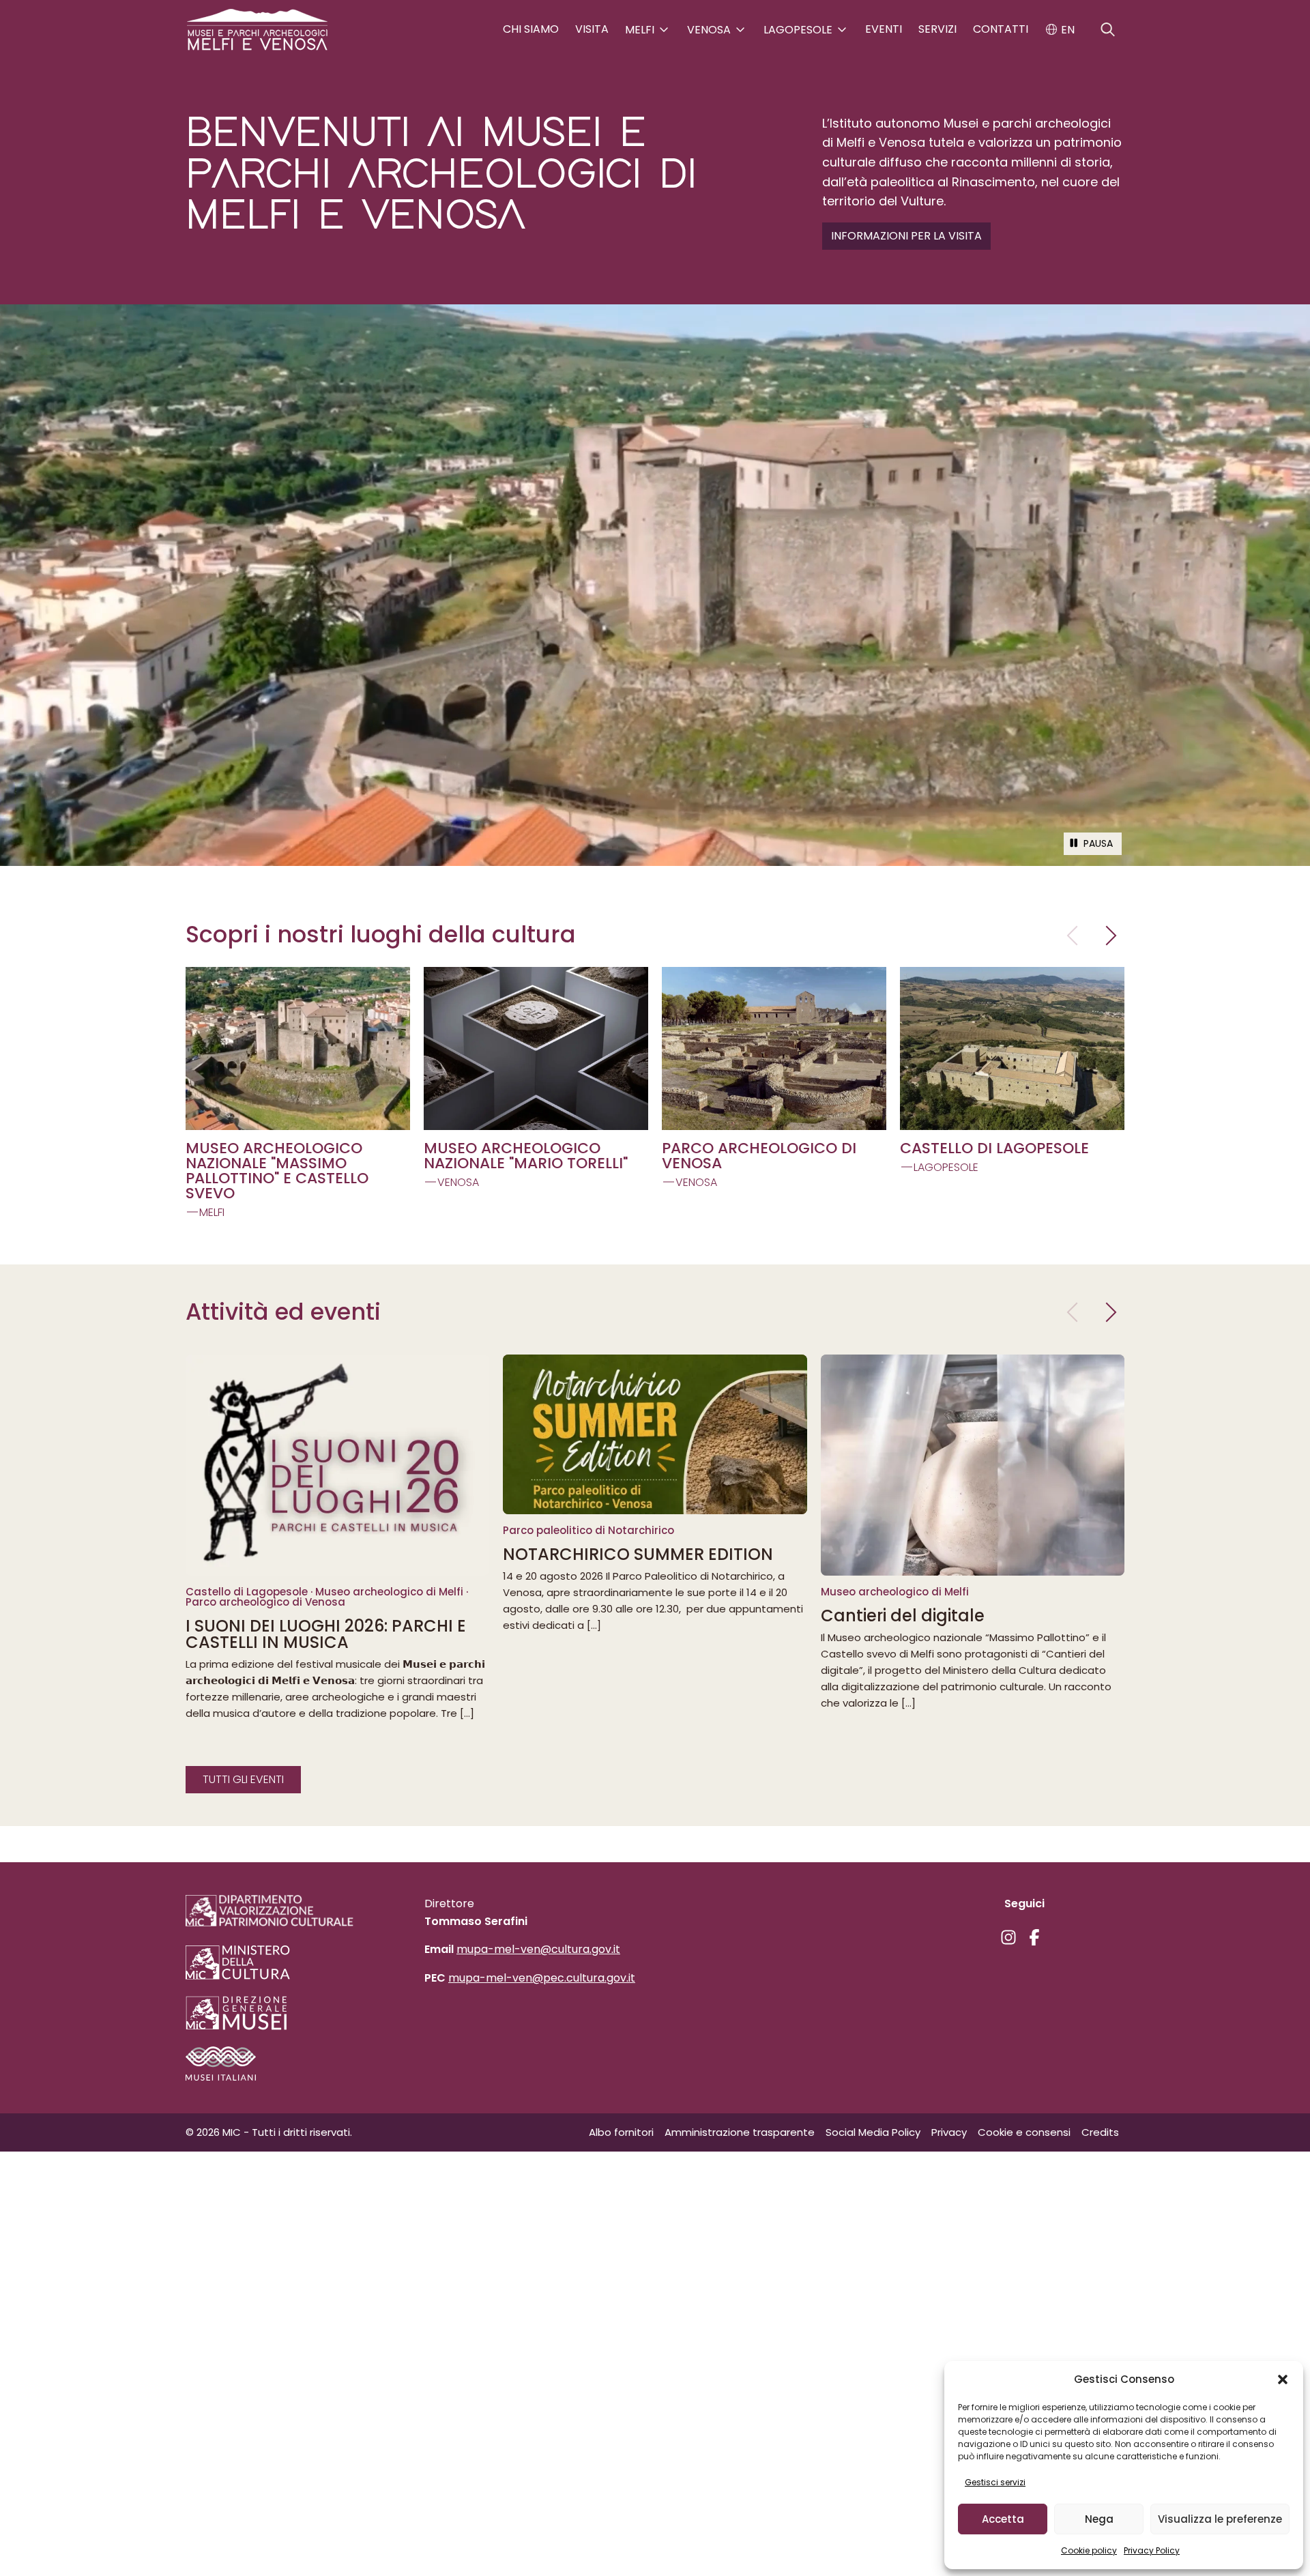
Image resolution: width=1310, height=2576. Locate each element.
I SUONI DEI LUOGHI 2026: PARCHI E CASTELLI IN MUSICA (326, 1634)
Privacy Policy (1152, 2550)
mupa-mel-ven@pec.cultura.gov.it (542, 1978)
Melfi (641, 30)
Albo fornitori (621, 2132)
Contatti (1001, 29)
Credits (1100, 2132)
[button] (1283, 2379)
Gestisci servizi (995, 2482)
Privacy (949, 2132)
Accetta (1003, 2519)
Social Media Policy (873, 2132)
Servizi (937, 29)
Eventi (884, 29)
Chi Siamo (531, 29)
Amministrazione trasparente (740, 2132)
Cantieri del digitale (903, 1616)
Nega (1099, 2519)
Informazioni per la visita (906, 236)
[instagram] (1008, 1937)
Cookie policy (1089, 2550)
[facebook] (1034, 1937)
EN (1066, 30)
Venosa (710, 30)
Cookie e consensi (1024, 2132)
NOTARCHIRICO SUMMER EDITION (638, 1554)
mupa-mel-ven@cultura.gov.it (538, 1949)
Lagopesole (799, 30)
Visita (592, 29)
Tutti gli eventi (243, 1779)
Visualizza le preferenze (1220, 2519)
